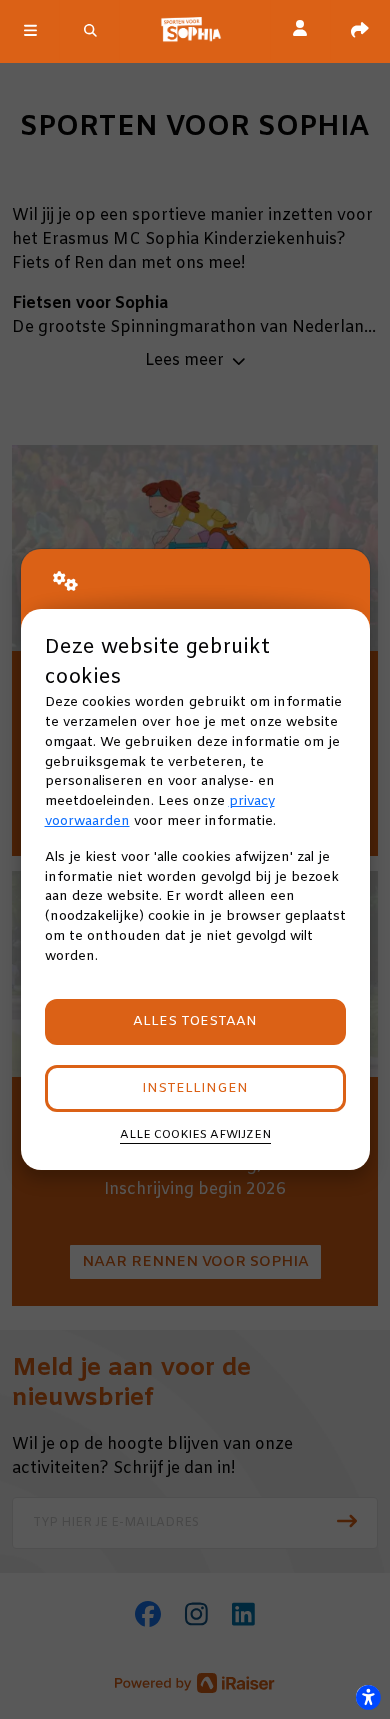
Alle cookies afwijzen (195, 1135)
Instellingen (195, 1088)
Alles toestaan (195, 1021)
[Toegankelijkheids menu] (368, 1697)
